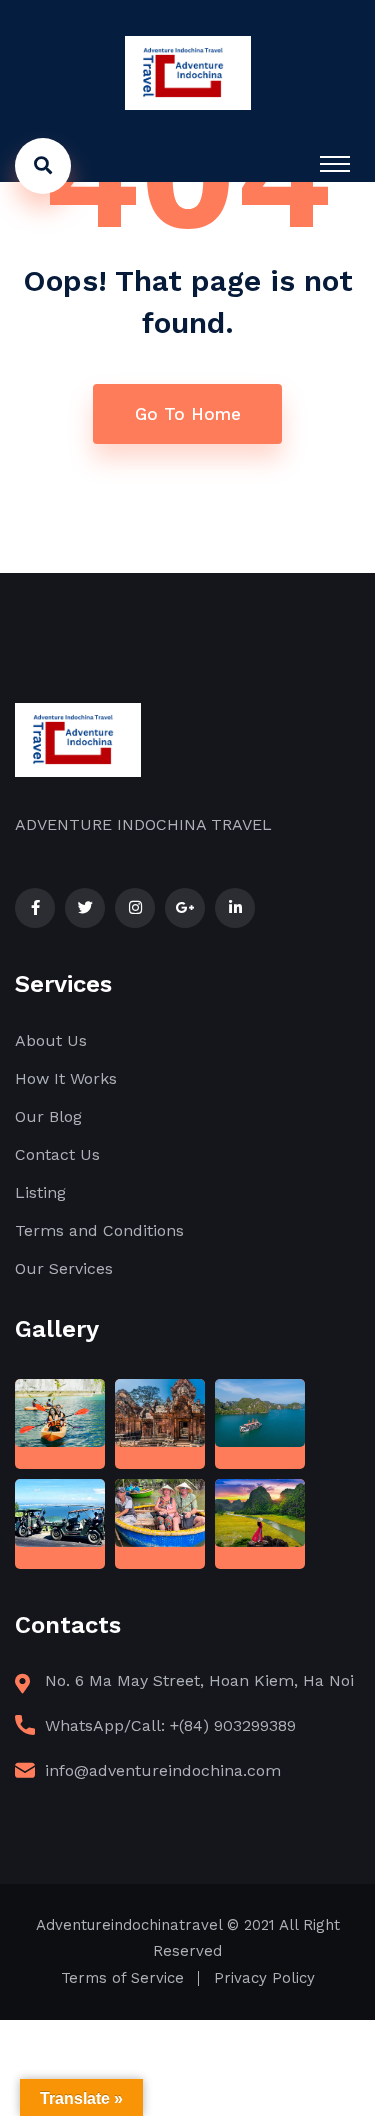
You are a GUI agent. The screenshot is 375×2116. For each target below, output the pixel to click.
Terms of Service (122, 1978)
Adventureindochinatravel (129, 1925)
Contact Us (57, 1154)
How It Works (66, 1078)
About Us (51, 1040)
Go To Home (188, 414)
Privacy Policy (264, 1978)
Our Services (64, 1268)
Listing (40, 1192)
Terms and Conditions (99, 1230)
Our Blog (48, 1116)
